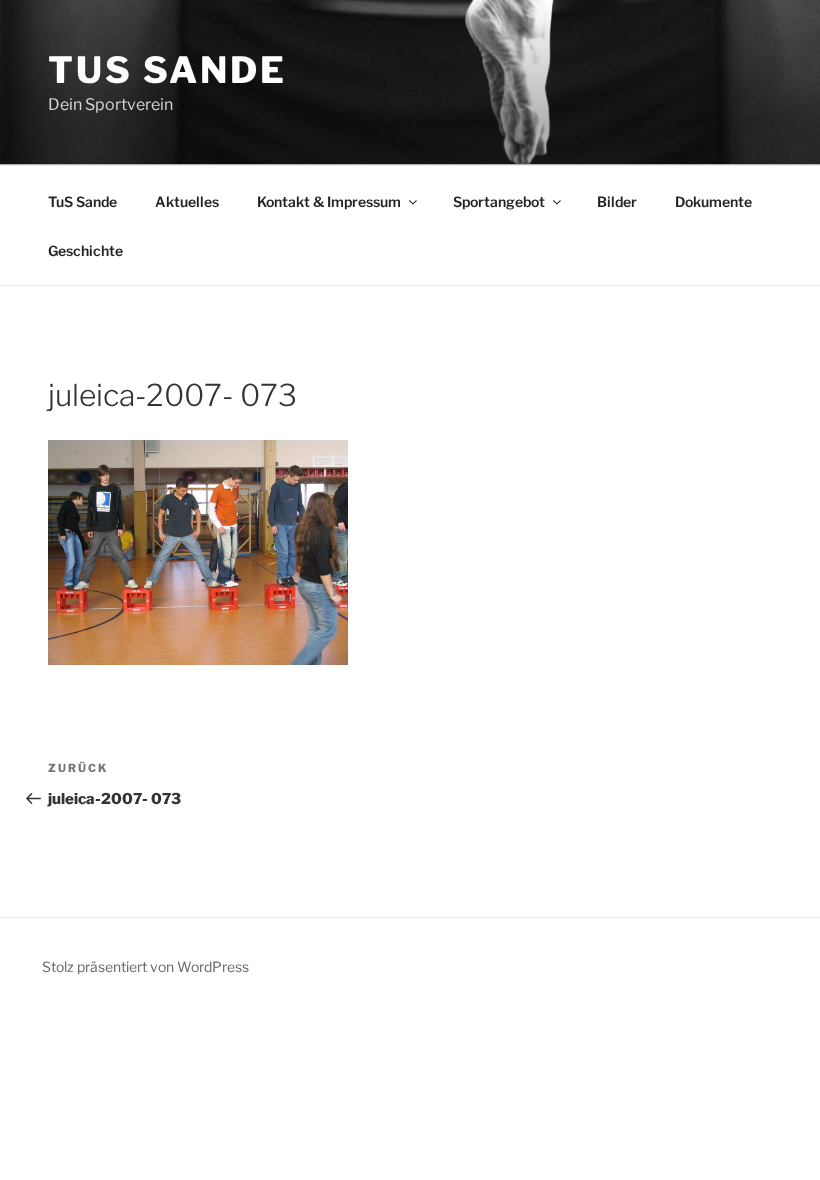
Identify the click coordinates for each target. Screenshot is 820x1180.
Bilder (617, 201)
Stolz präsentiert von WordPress (145, 966)
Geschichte (85, 250)
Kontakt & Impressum (329, 201)
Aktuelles (187, 201)
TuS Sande (167, 70)
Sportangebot (499, 201)
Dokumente (713, 201)
